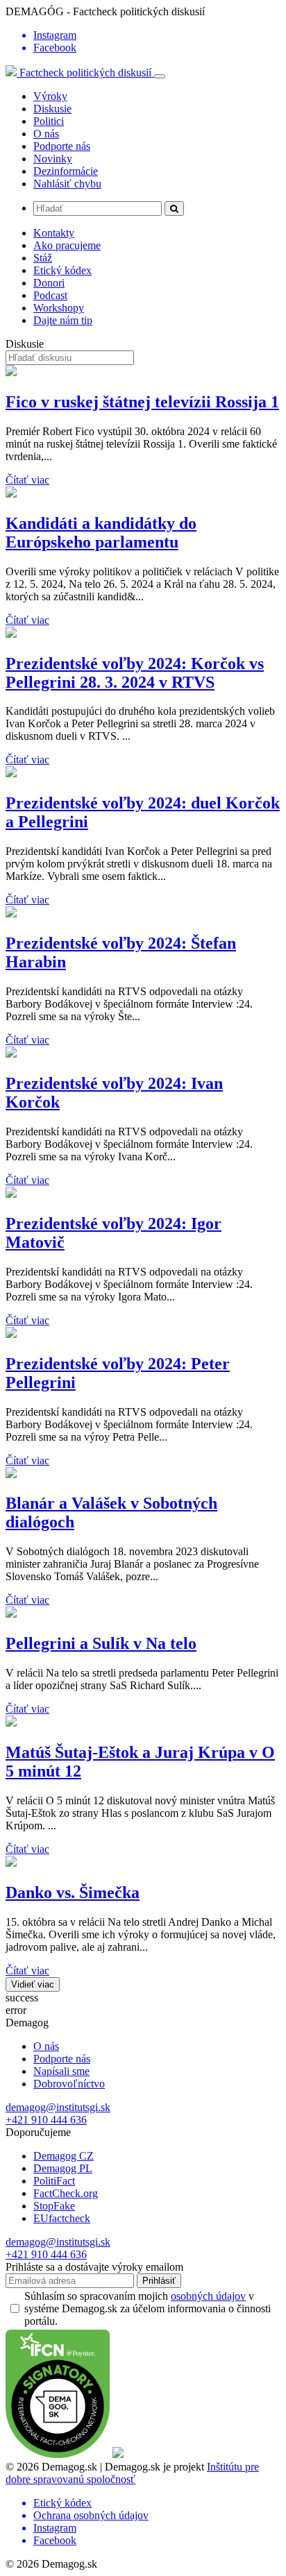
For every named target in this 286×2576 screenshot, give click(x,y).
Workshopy (59, 308)
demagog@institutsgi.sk (58, 2107)
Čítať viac (27, 480)
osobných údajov (208, 2296)
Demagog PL (63, 2168)
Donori (49, 283)
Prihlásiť (159, 2281)
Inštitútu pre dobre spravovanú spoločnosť (132, 2473)
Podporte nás (62, 146)
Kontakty (54, 233)
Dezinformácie (66, 171)
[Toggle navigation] (160, 76)
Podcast (50, 295)
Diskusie (52, 109)
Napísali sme (61, 2071)
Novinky (53, 159)
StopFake (54, 2206)
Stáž (43, 258)
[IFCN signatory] (58, 2454)
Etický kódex (62, 270)
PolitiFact (54, 2181)
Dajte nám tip (63, 320)
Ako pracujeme (67, 245)
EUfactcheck (62, 2218)
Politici (49, 121)
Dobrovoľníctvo (69, 2084)
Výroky (50, 96)
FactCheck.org (66, 2193)
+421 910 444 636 (46, 2120)
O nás (46, 134)
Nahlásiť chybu (67, 184)
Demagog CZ (64, 2156)
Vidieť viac (33, 1984)
